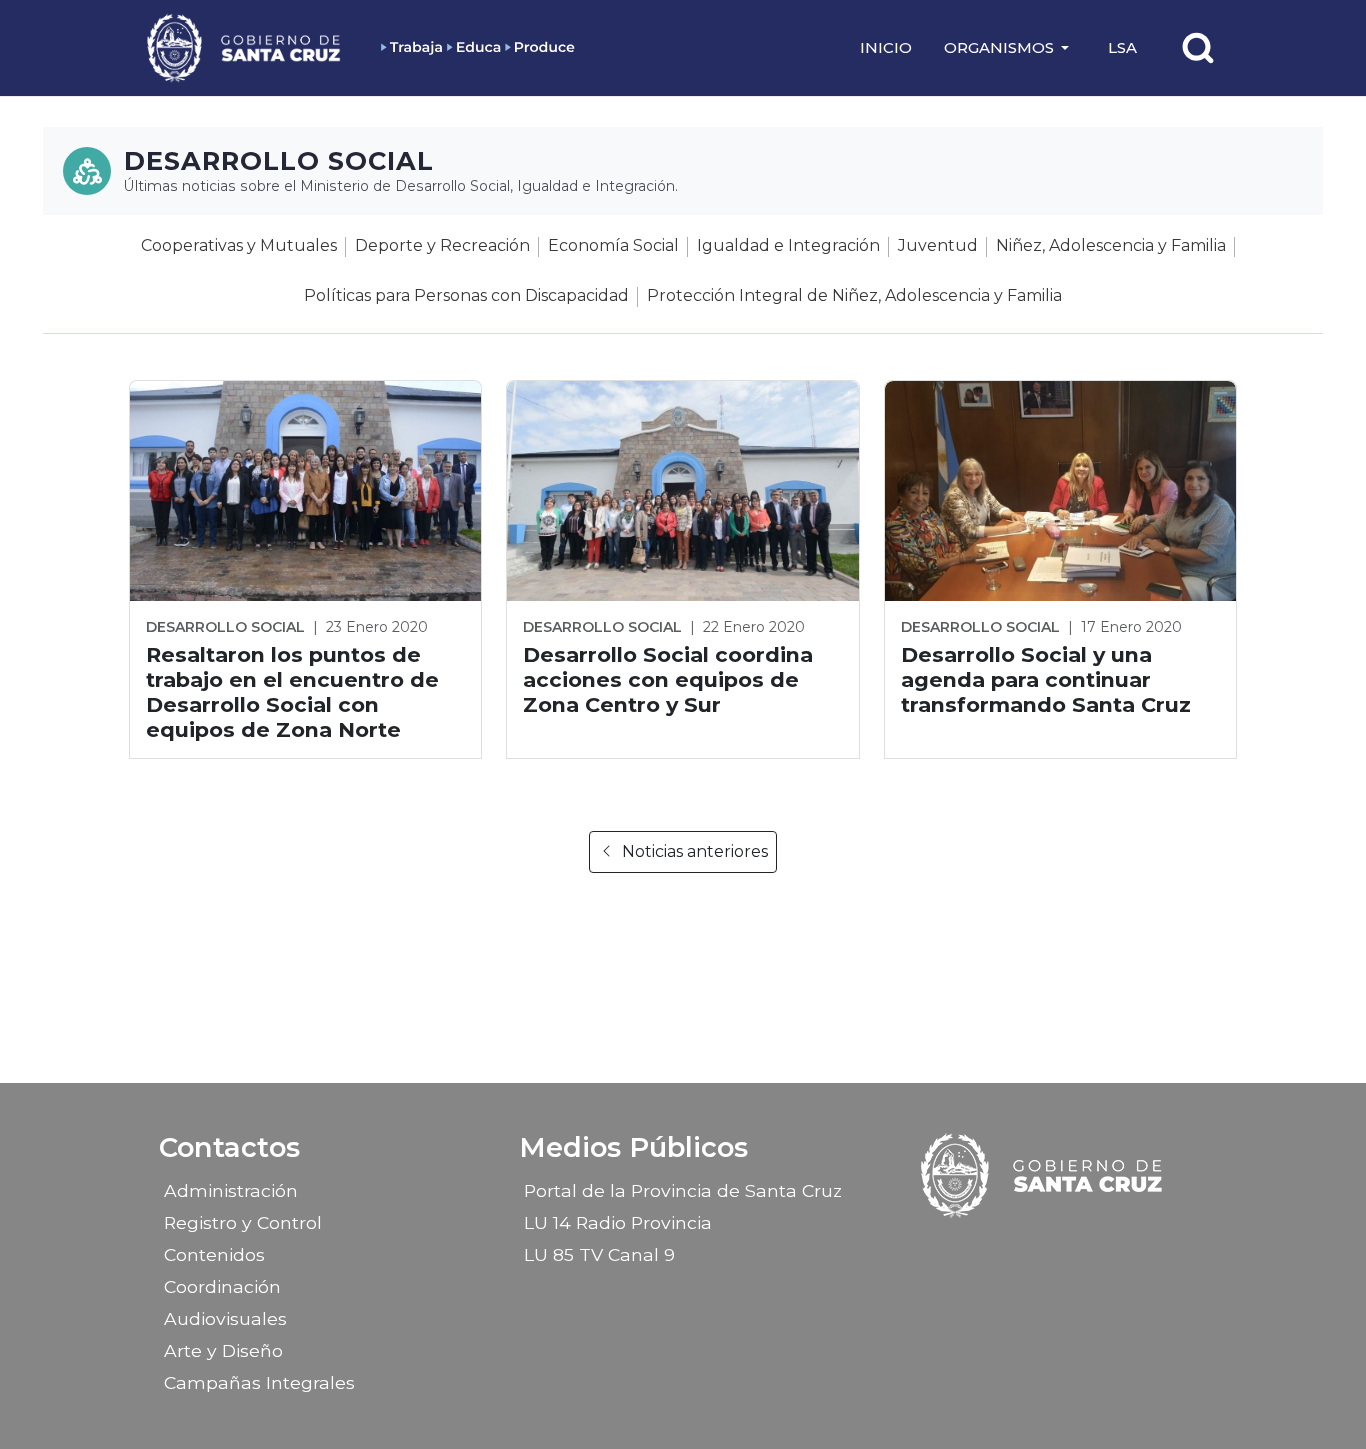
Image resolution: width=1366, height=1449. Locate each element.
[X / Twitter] (1061, 1248)
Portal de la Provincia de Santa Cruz (683, 1190)
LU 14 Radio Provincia (618, 1222)
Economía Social (613, 245)
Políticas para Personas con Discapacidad (466, 295)
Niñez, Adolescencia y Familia (1111, 245)
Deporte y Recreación (442, 245)
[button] (1010, 48)
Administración (231, 1190)
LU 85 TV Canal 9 (599, 1254)
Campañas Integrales (259, 1382)
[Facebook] (991, 1248)
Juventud (938, 245)
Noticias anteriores (695, 851)
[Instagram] (1026, 1248)
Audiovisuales (225, 1318)
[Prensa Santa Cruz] (245, 47)
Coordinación (222, 1286)
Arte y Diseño (223, 1350)
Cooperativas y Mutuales (239, 245)
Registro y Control (243, 1222)
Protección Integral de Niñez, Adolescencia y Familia (854, 295)
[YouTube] (1096, 1248)
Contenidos (214, 1254)
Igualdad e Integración (788, 245)
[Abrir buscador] (1198, 48)
